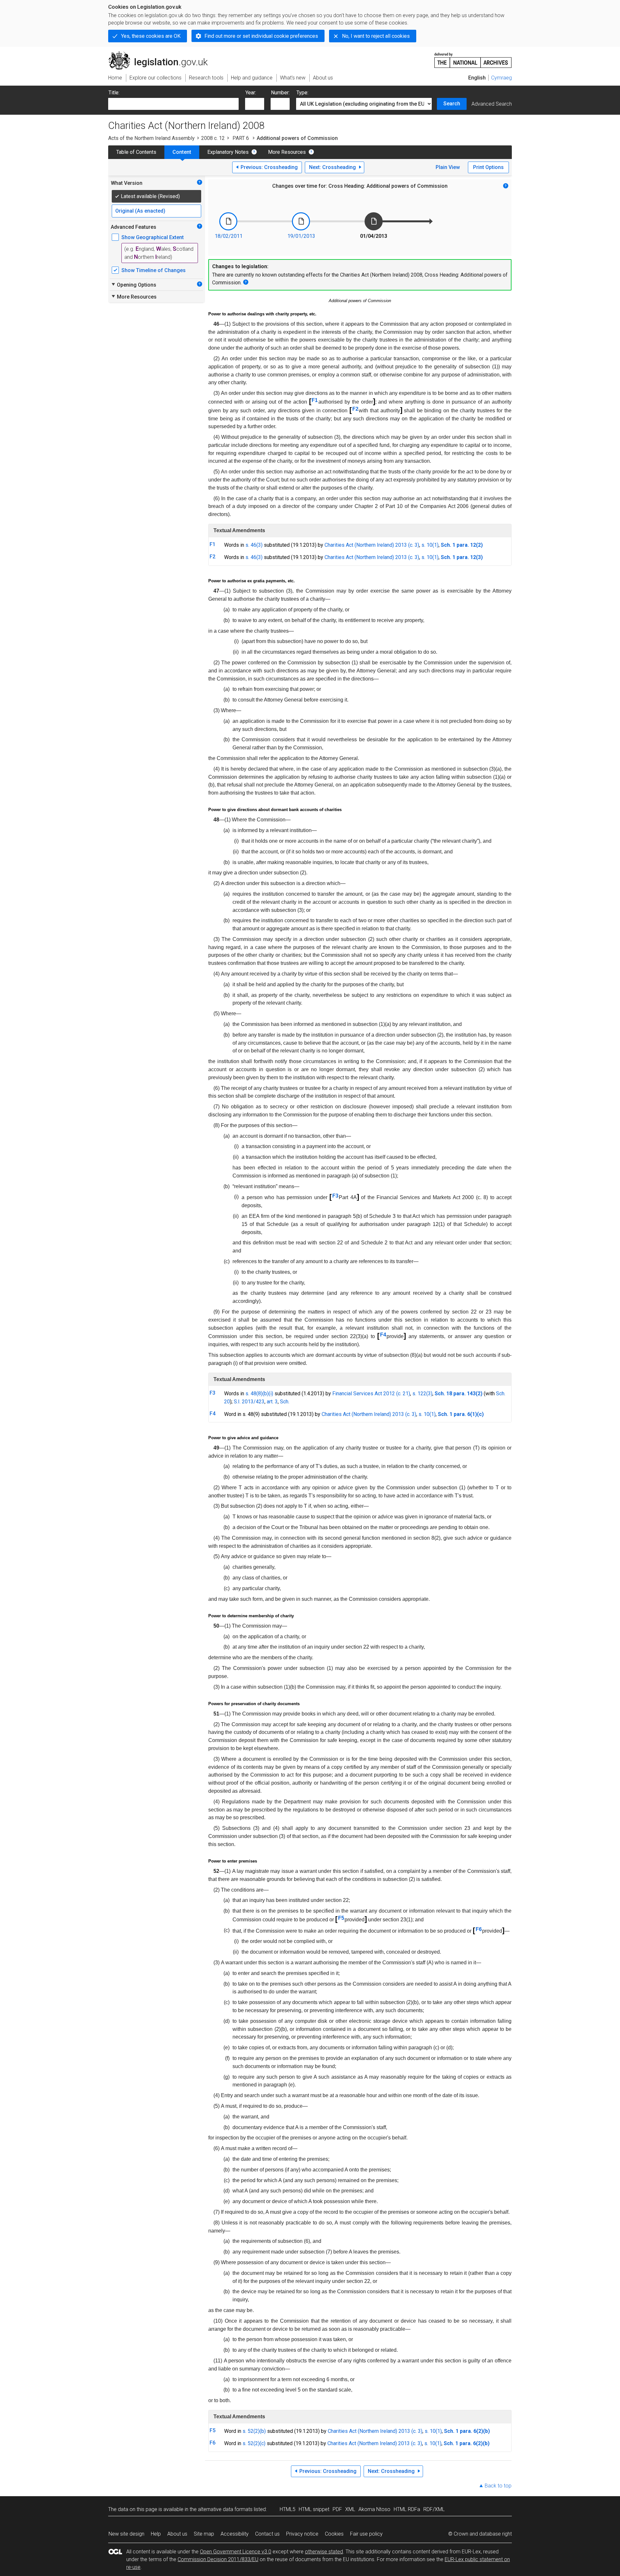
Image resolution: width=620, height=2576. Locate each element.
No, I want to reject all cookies (376, 36)
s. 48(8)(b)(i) (259, 1394)
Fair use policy (366, 2534)
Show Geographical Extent (153, 237)
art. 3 (272, 1402)
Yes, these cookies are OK (151, 36)
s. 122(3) (422, 1394)
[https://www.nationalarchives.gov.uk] (473, 58)
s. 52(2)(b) (254, 2431)
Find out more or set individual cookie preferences (261, 36)
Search (452, 104)
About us (177, 2534)
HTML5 (288, 2509)
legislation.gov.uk (162, 54)
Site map (204, 2534)
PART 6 (241, 138)
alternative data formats (225, 2509)
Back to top (498, 2486)
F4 (383, 1335)
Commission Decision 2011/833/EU (218, 2559)
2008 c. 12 (213, 138)
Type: (302, 93)
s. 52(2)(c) (254, 2443)
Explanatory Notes (228, 152)
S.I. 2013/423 (249, 1402)
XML (350, 2509)
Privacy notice (302, 2534)
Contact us (267, 2534)
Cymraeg (501, 78)
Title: (114, 93)
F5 (341, 1918)
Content (182, 152)
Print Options (488, 167)
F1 (315, 400)
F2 (355, 409)
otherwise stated (324, 2552)
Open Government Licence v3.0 (236, 2552)
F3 (335, 1196)
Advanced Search (492, 104)
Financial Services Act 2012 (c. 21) (371, 1394)
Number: (280, 93)
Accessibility (235, 2534)
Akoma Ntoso (374, 2509)
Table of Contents (136, 152)
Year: (251, 93)
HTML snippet (314, 2509)
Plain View (448, 167)
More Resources (287, 152)
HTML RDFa (407, 2509)
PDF (337, 2509)
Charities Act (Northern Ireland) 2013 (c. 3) (372, 545)
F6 (479, 1929)
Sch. (285, 1402)
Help (156, 2534)
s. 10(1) (430, 545)
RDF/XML (434, 2509)
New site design (126, 2534)
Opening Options (134, 285)
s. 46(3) (254, 545)
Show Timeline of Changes (154, 270)
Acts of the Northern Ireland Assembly (151, 138)
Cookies (334, 2534)
